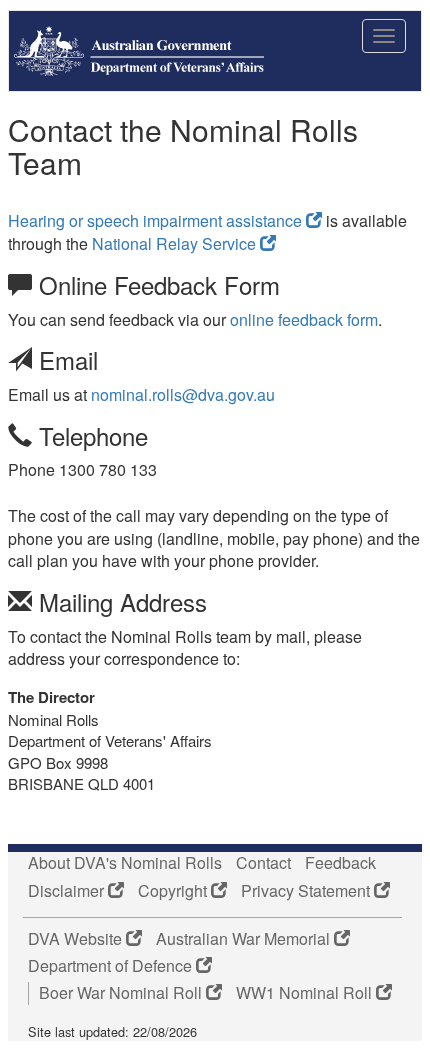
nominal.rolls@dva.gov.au (183, 394)
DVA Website (77, 939)
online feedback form (304, 319)
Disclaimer (68, 891)
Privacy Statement (307, 891)
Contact (263, 863)
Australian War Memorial (245, 939)
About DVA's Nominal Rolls (125, 863)
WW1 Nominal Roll (306, 993)
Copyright (174, 891)
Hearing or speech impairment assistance (157, 220)
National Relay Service (176, 243)
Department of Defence (112, 966)
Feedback (340, 863)
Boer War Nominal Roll (122, 993)
